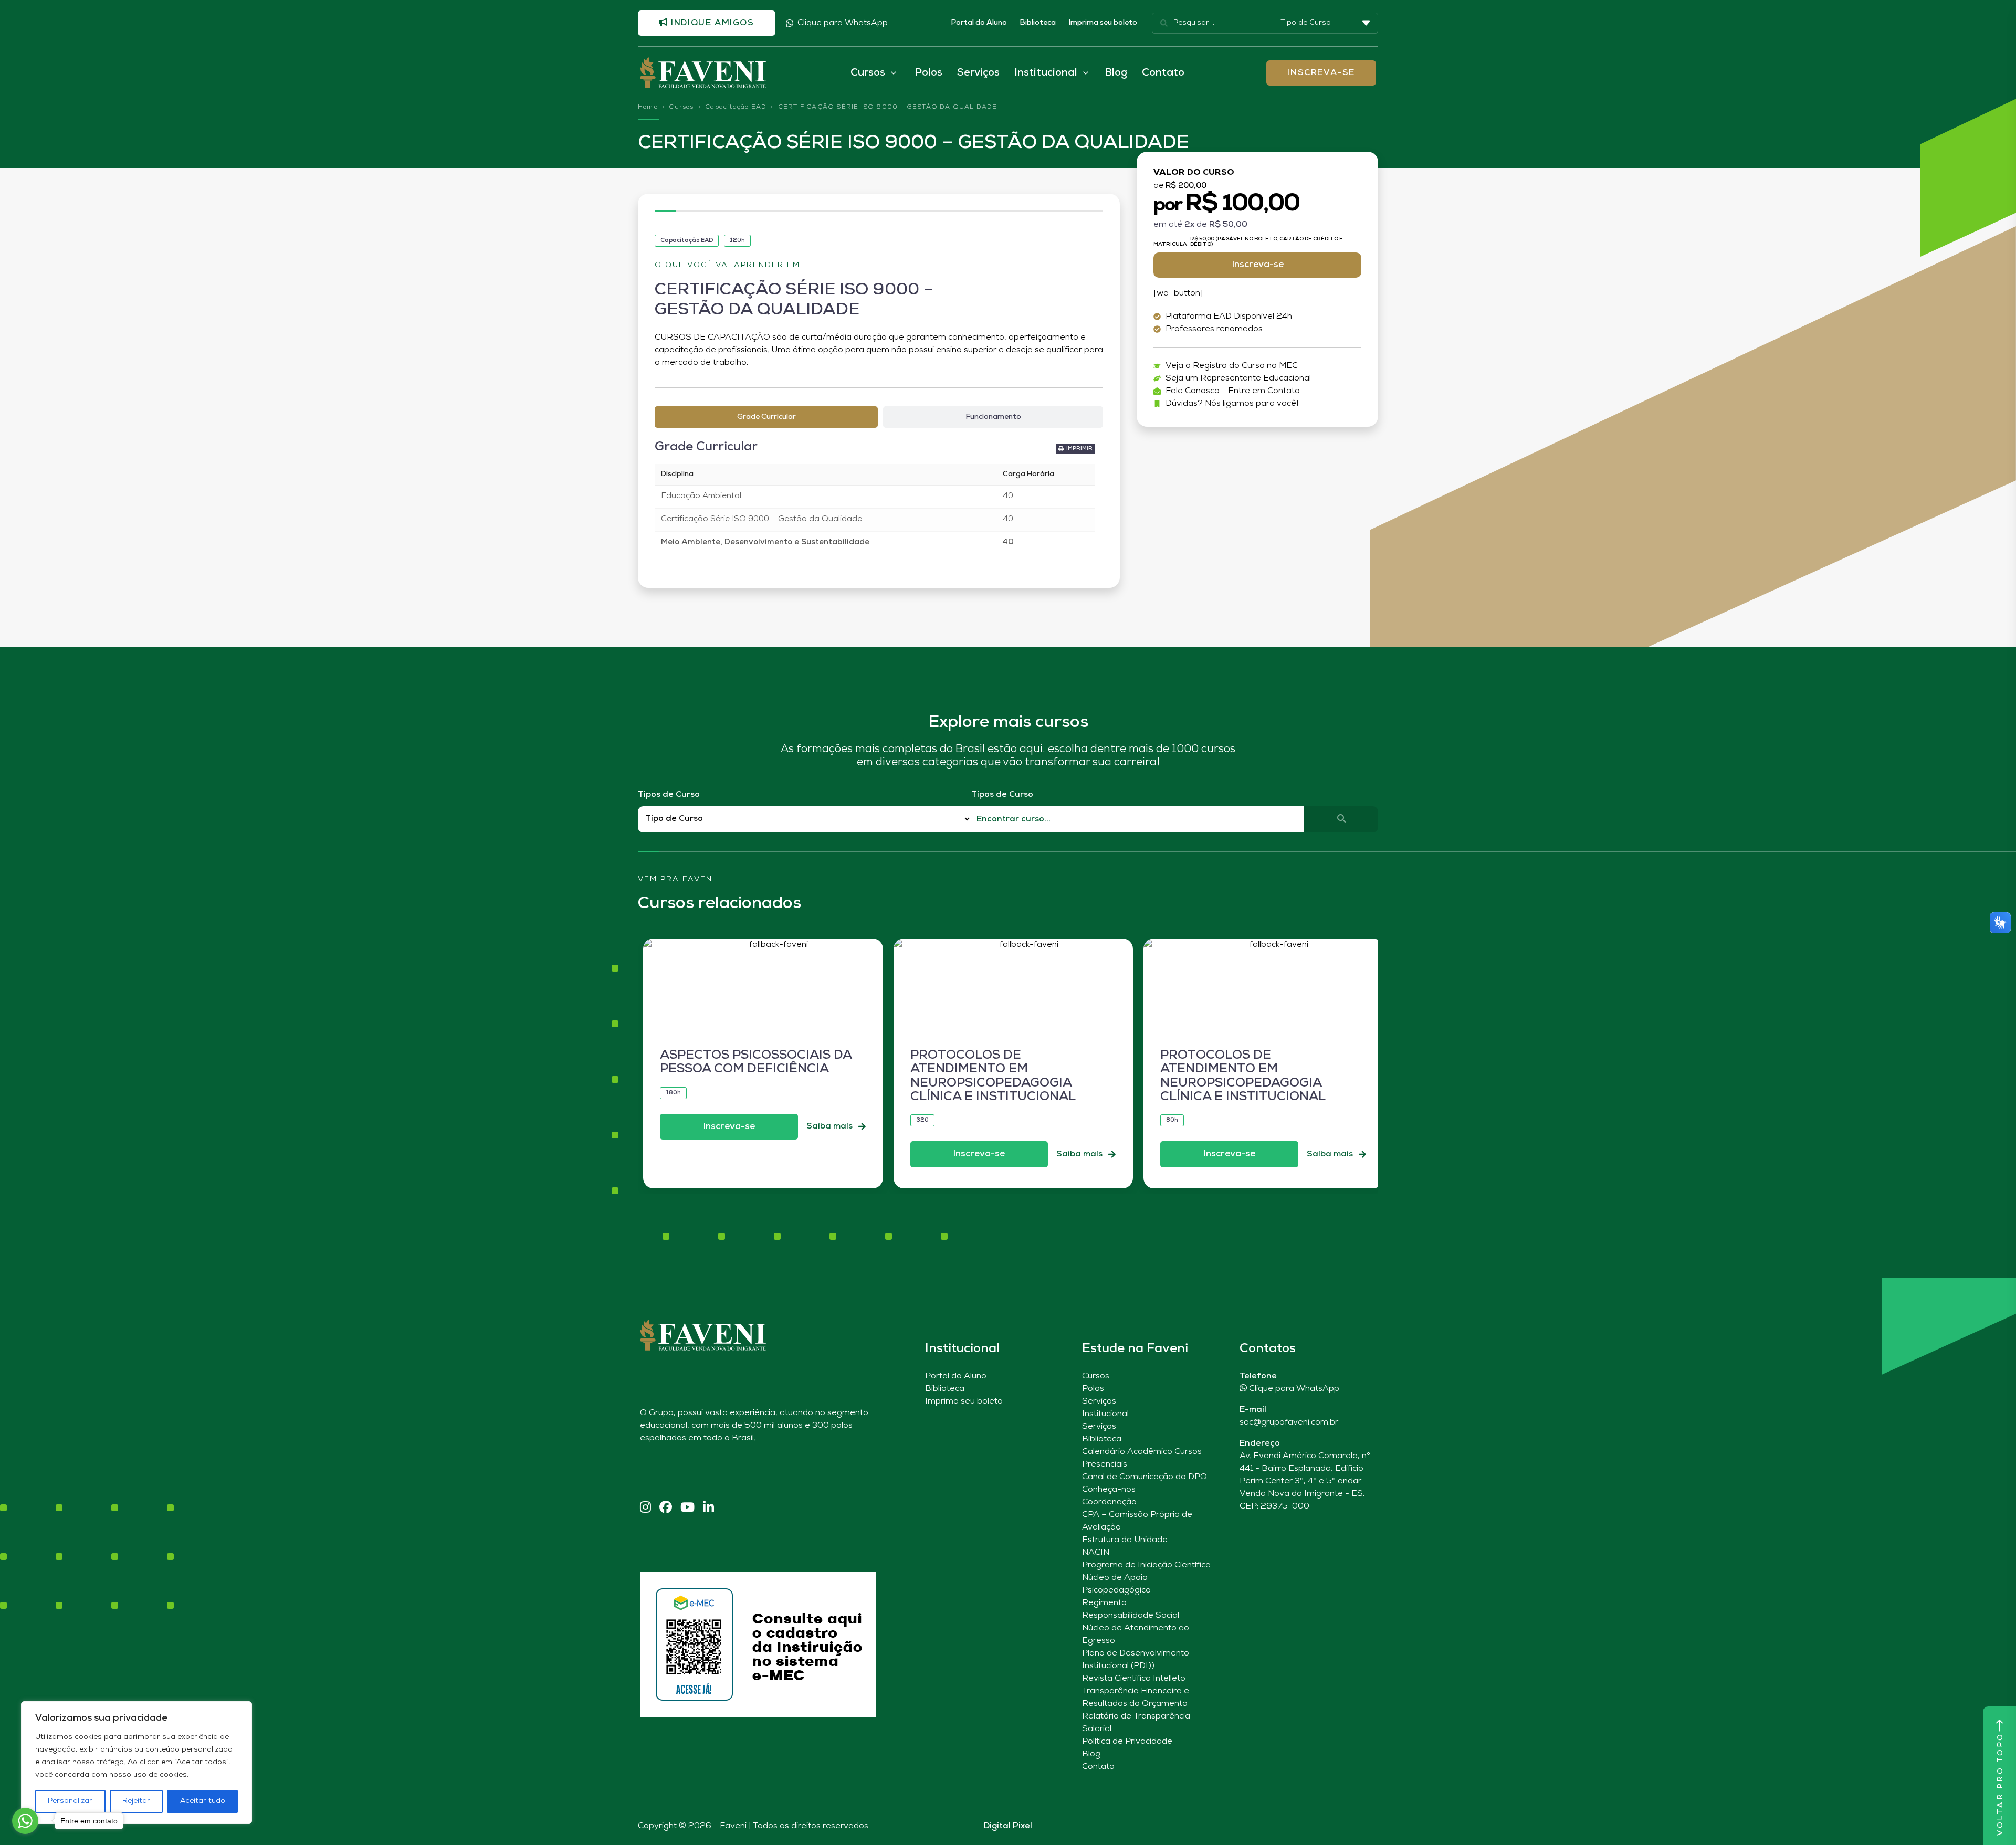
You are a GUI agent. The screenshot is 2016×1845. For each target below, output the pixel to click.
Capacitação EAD (736, 107)
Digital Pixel (1008, 1826)
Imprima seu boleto (1103, 23)
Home (648, 107)
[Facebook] (666, 1508)
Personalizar (70, 1801)
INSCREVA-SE (1321, 73)
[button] (1075, 449)
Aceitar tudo (203, 1801)
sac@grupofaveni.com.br (1289, 1422)
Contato (1163, 73)
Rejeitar (136, 1801)
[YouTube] (687, 1508)
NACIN (1096, 1553)
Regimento (1104, 1603)
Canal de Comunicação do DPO (1144, 1477)
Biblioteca (1038, 23)
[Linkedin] (708, 1508)
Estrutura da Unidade (1125, 1540)
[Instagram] (645, 1508)
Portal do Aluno (979, 23)
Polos (928, 73)
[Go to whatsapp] (25, 1821)
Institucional (1105, 1414)
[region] (136, 1763)
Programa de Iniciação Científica (1146, 1565)
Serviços (978, 73)
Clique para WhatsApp (843, 23)
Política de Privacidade (1127, 1742)
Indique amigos (711, 23)
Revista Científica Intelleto (1134, 1679)
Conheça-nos (1109, 1490)
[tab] (766, 417)
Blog (1116, 73)
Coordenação (1109, 1502)
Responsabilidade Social (1131, 1616)
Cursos (681, 107)
